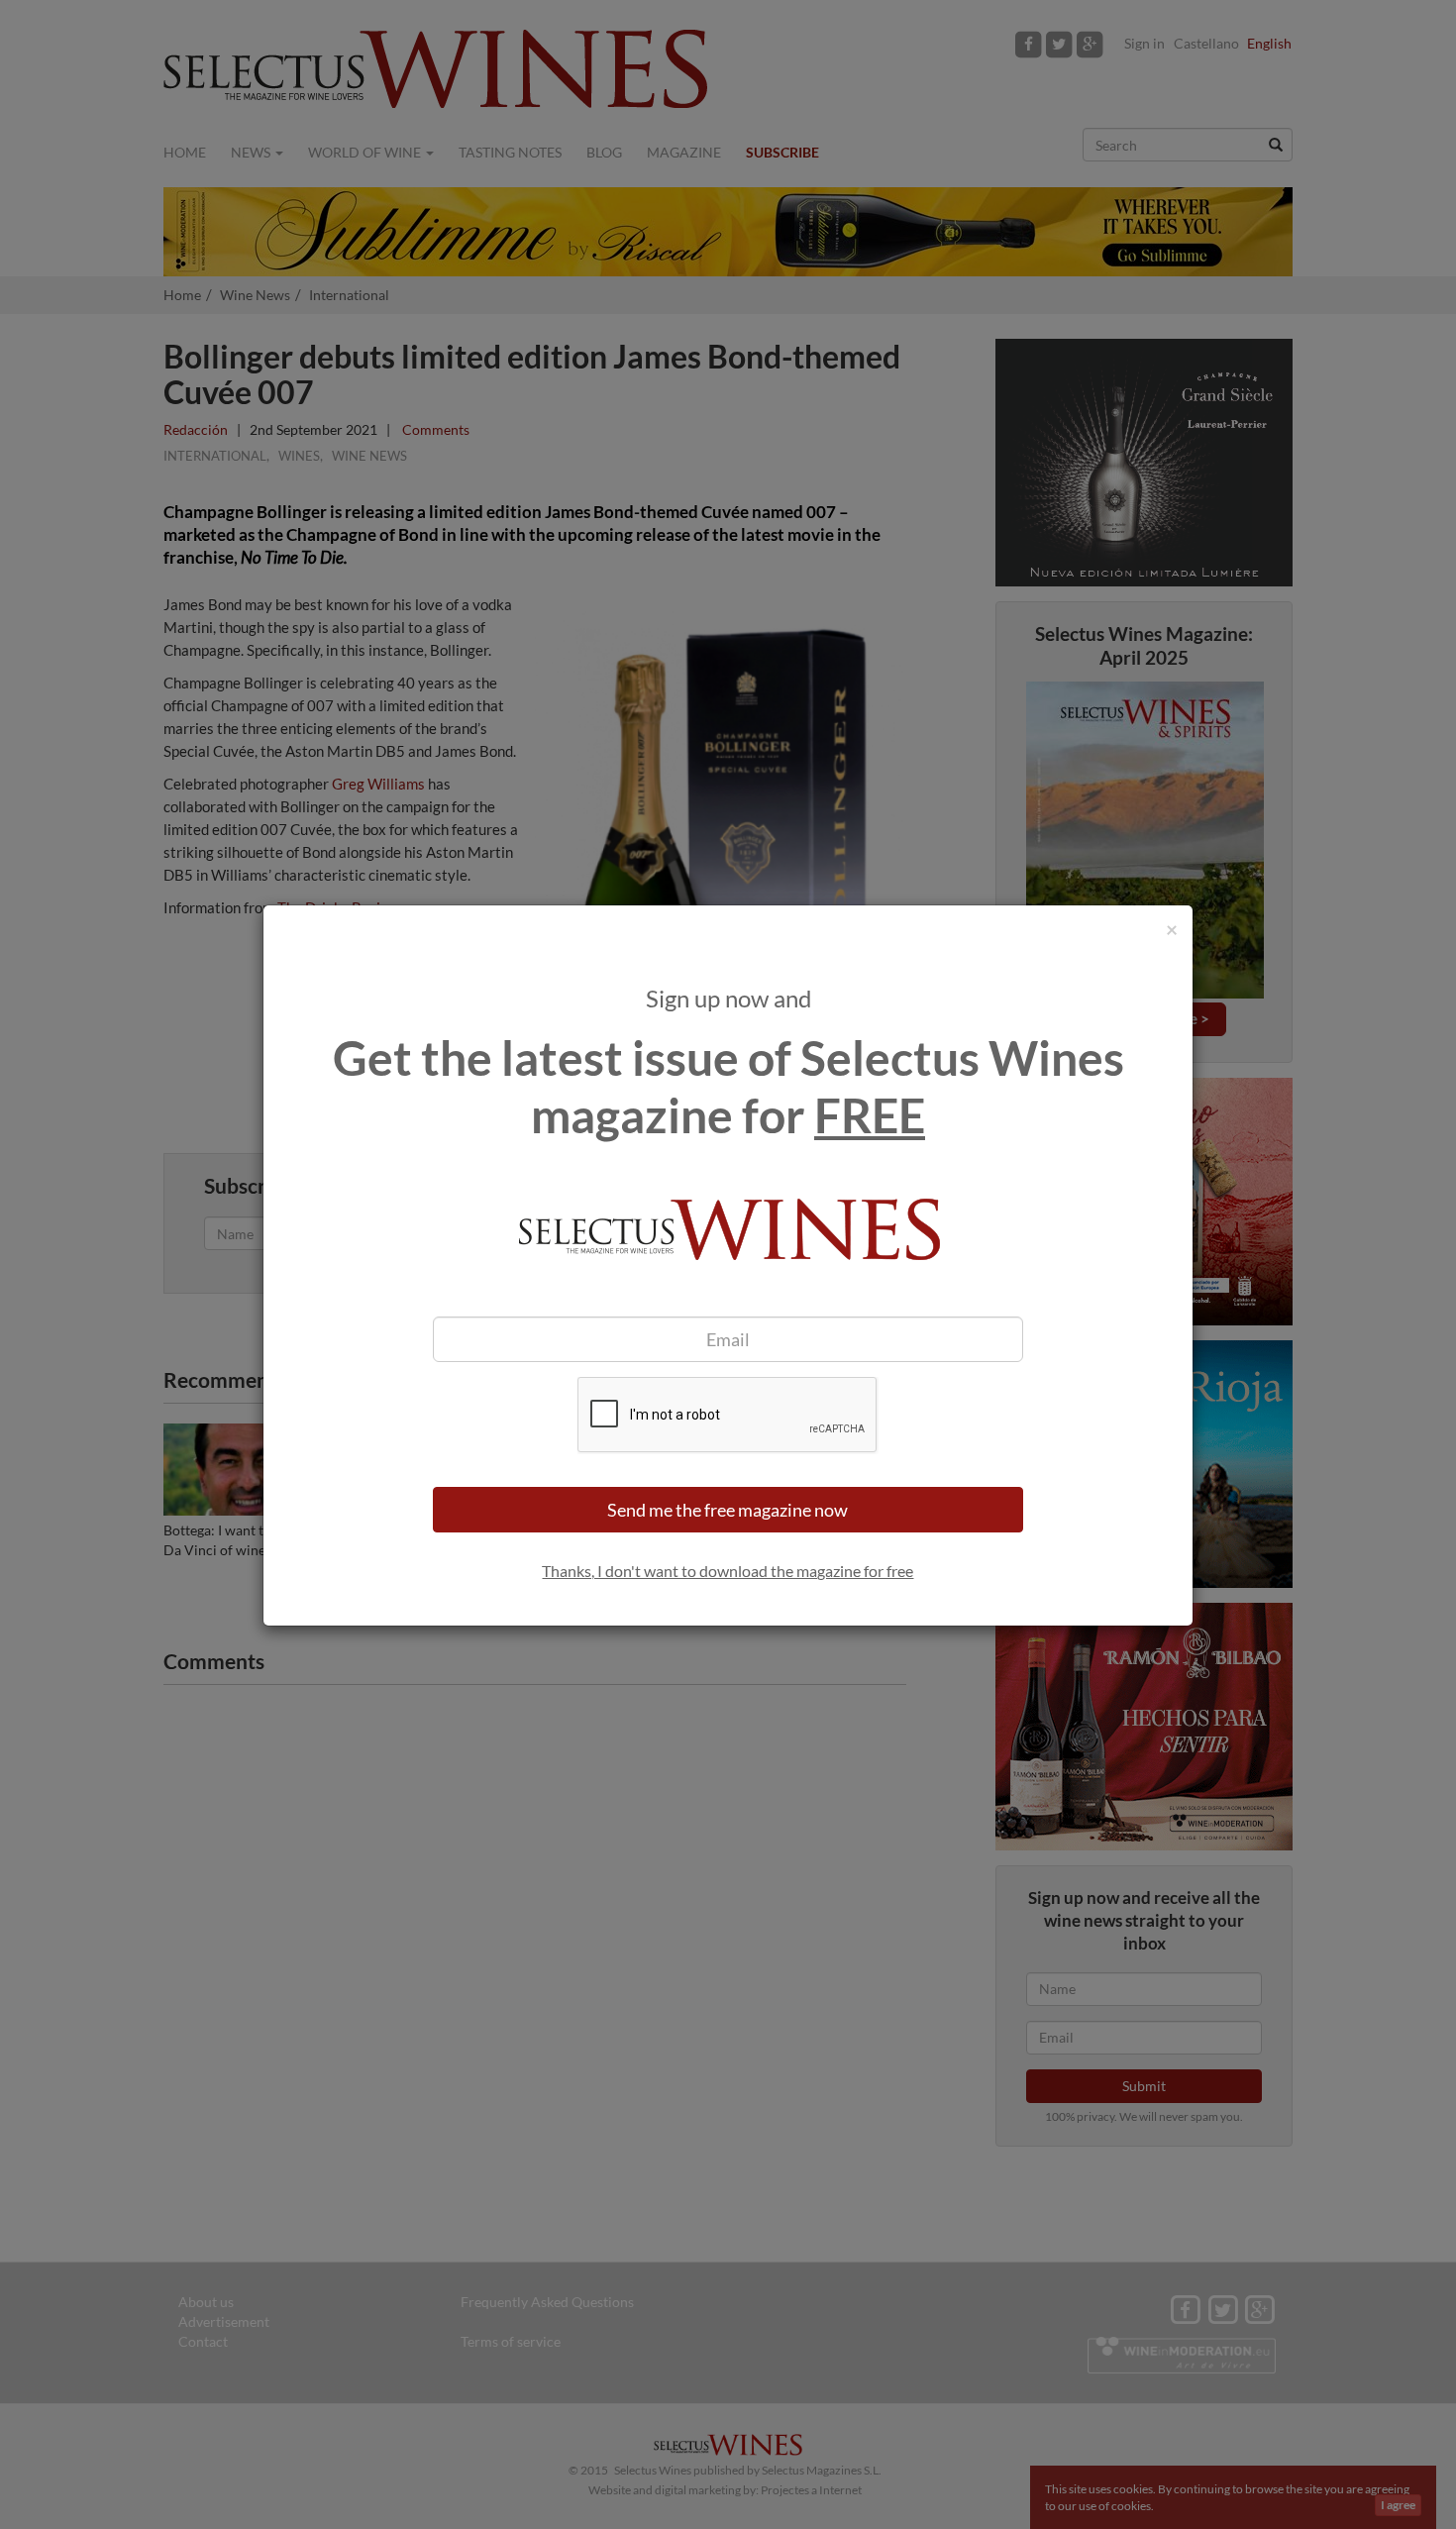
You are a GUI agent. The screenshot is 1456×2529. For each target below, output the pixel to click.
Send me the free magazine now (728, 1510)
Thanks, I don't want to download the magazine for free (728, 1571)
